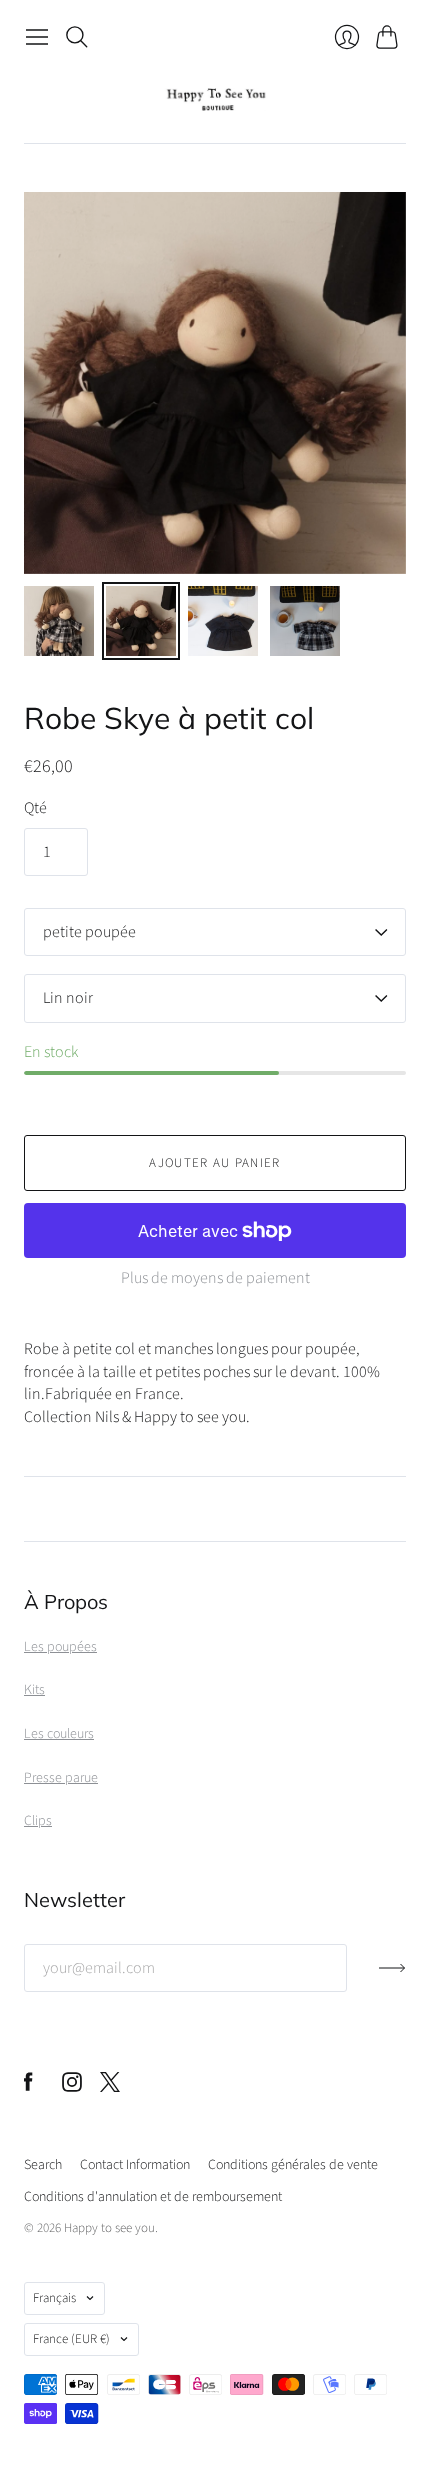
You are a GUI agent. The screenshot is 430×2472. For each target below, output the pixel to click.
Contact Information (135, 2165)
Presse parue (61, 1778)
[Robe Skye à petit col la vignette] (59, 621)
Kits (34, 1690)
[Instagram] (72, 2087)
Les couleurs (59, 1734)
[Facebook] (28, 2087)
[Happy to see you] (215, 99)
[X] (110, 2087)
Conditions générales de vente (293, 2165)
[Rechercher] (77, 37)
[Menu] (37, 37)
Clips (38, 1821)
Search (43, 2165)
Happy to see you (109, 2228)
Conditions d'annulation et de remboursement (153, 2197)
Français (54, 2298)
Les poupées (60, 1647)
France (71, 2339)
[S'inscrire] (392, 1976)
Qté (35, 808)
